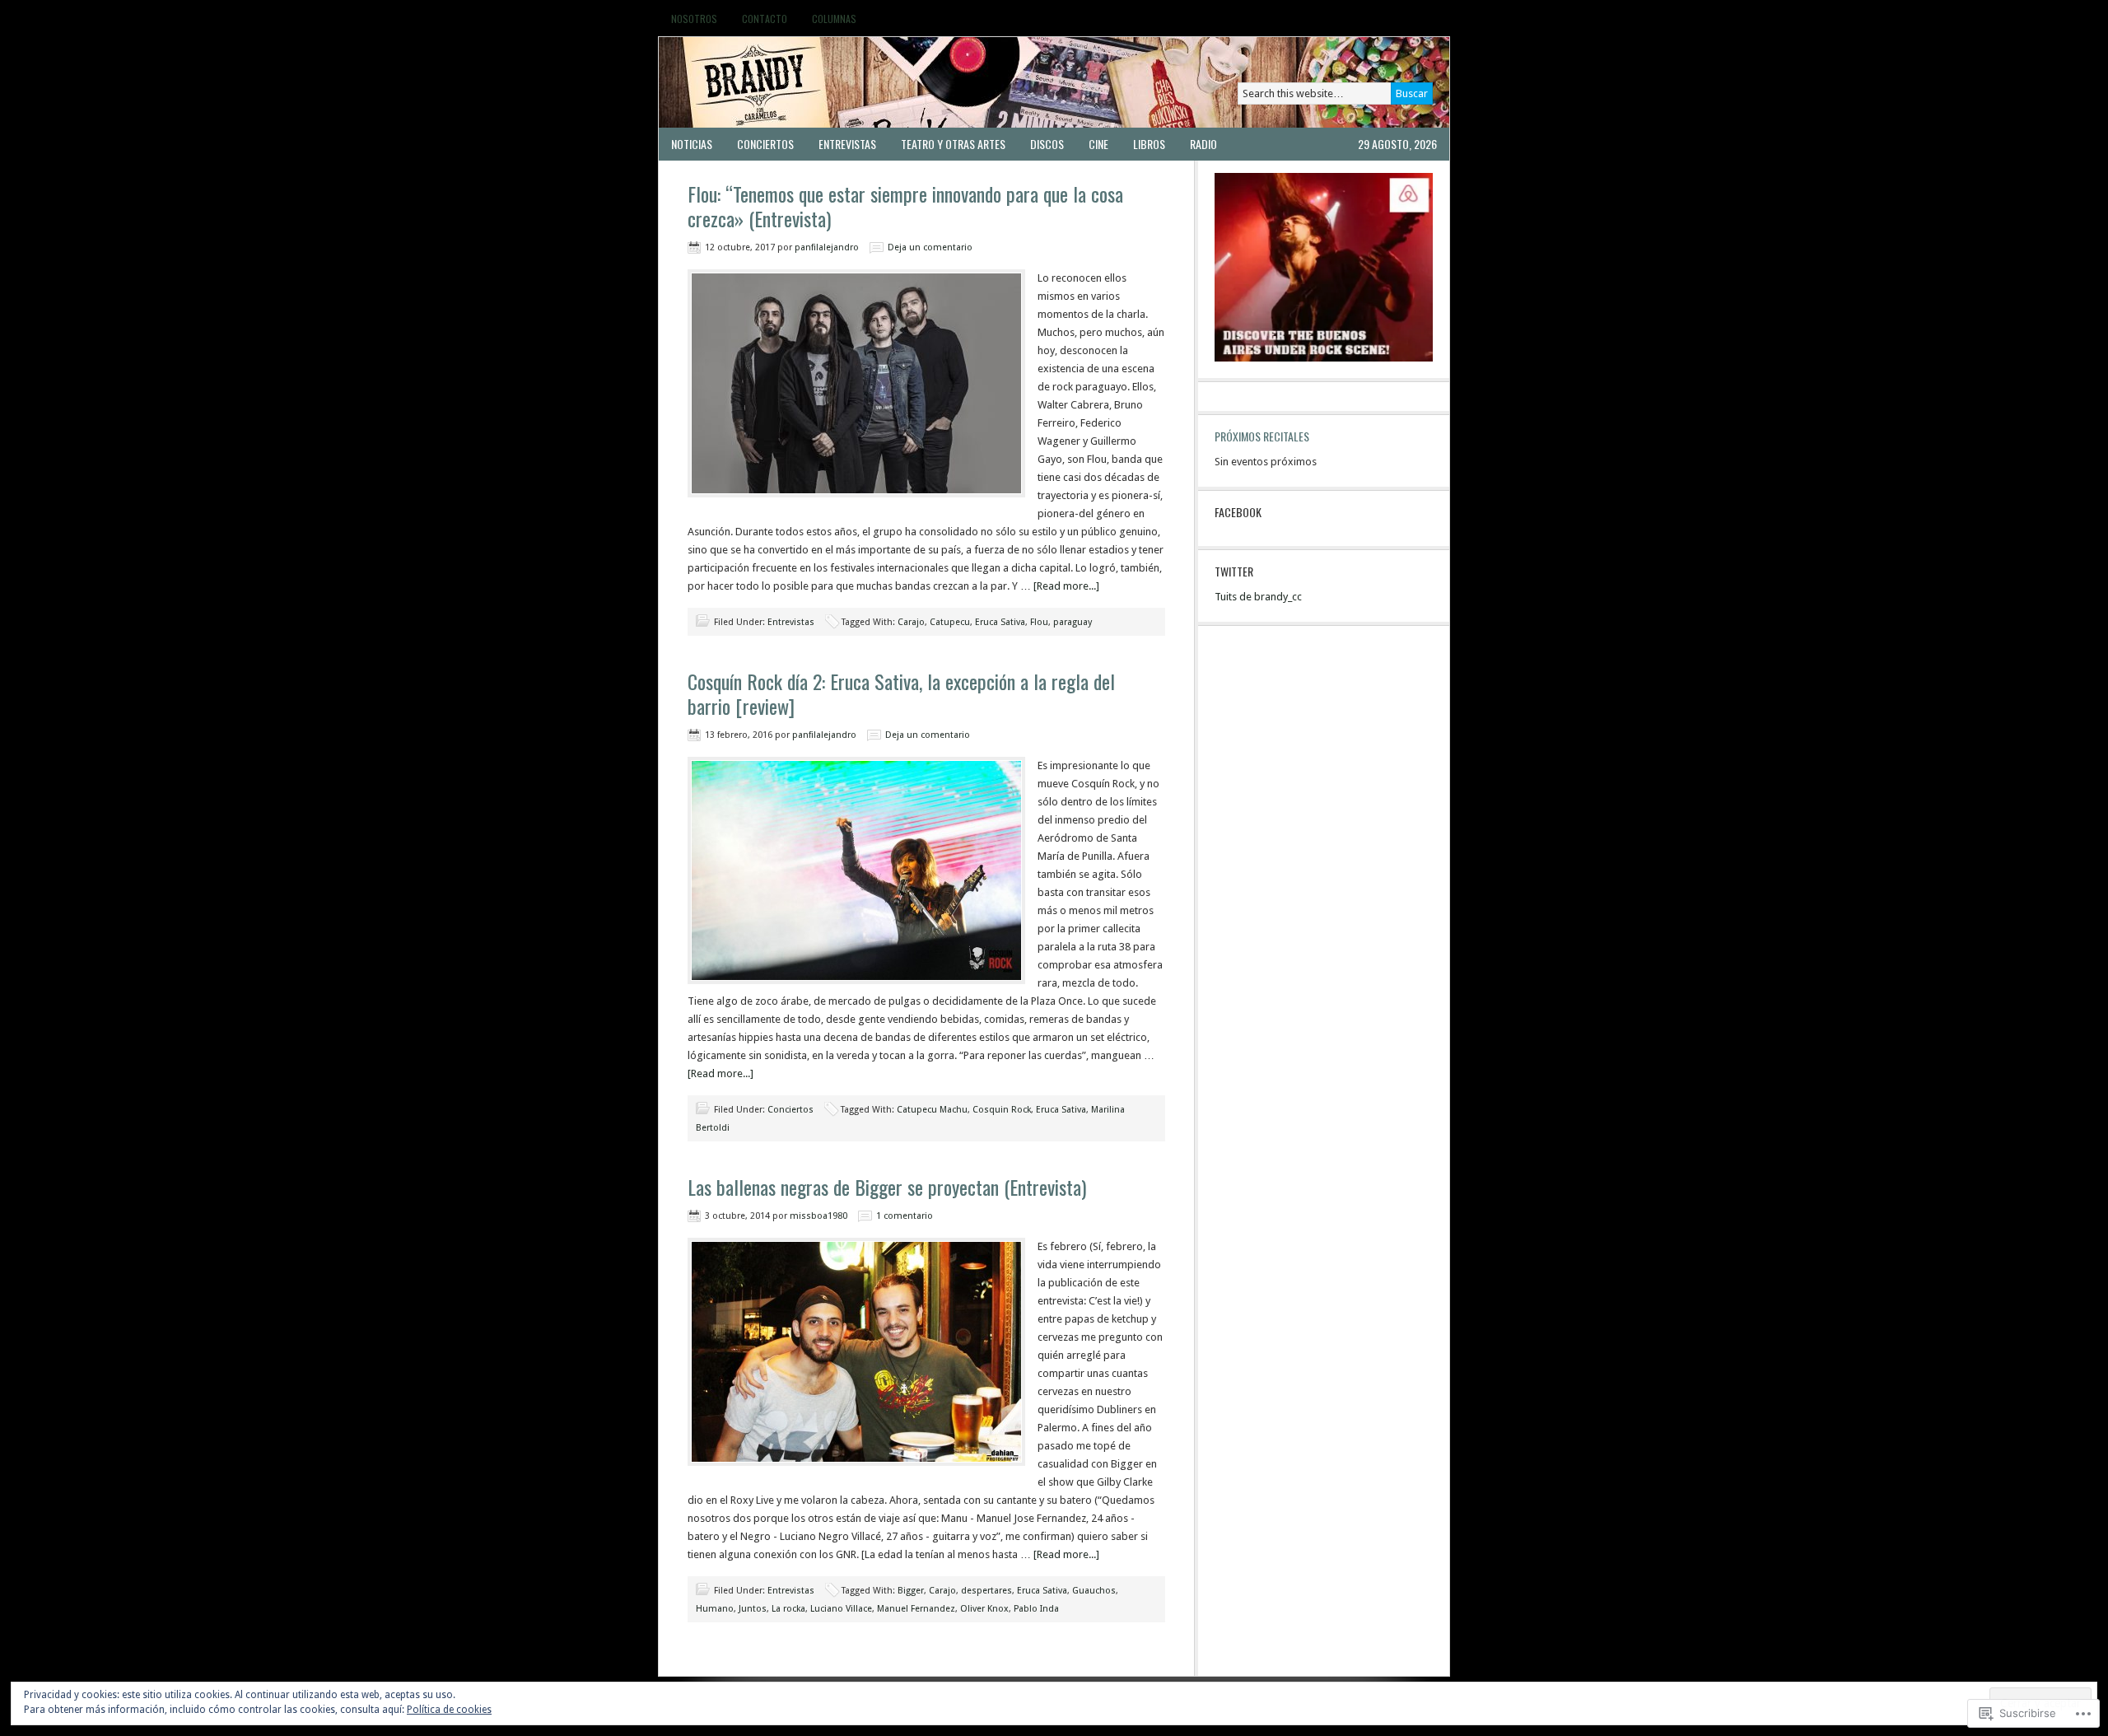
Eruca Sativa (1000, 622)
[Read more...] (1066, 586)
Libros (1149, 144)
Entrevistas (847, 144)
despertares (986, 1591)
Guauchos (1094, 1591)
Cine (1098, 144)
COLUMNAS (834, 19)
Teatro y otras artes (953, 144)
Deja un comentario (930, 247)
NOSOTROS (694, 19)
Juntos (753, 1609)
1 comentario (905, 1216)
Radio (1203, 144)
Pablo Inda (1036, 1609)
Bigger (911, 1591)
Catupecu (950, 622)
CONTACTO (765, 19)
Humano (715, 1609)
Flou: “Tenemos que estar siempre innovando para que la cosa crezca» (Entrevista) (905, 206)
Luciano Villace (841, 1609)
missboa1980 (818, 1216)
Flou (1039, 622)
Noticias (692, 144)
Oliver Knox (984, 1609)
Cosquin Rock (1002, 1110)
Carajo (911, 622)
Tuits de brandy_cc (1258, 597)
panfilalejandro (827, 247)
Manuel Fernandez (916, 1609)
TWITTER (1234, 571)
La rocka (788, 1609)
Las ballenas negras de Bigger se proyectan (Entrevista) (887, 1187)
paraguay (1073, 622)
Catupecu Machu (932, 1110)
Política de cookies (449, 1710)
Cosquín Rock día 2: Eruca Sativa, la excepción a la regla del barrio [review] (901, 693)
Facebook (1238, 512)
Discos (1047, 144)
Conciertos (765, 144)
